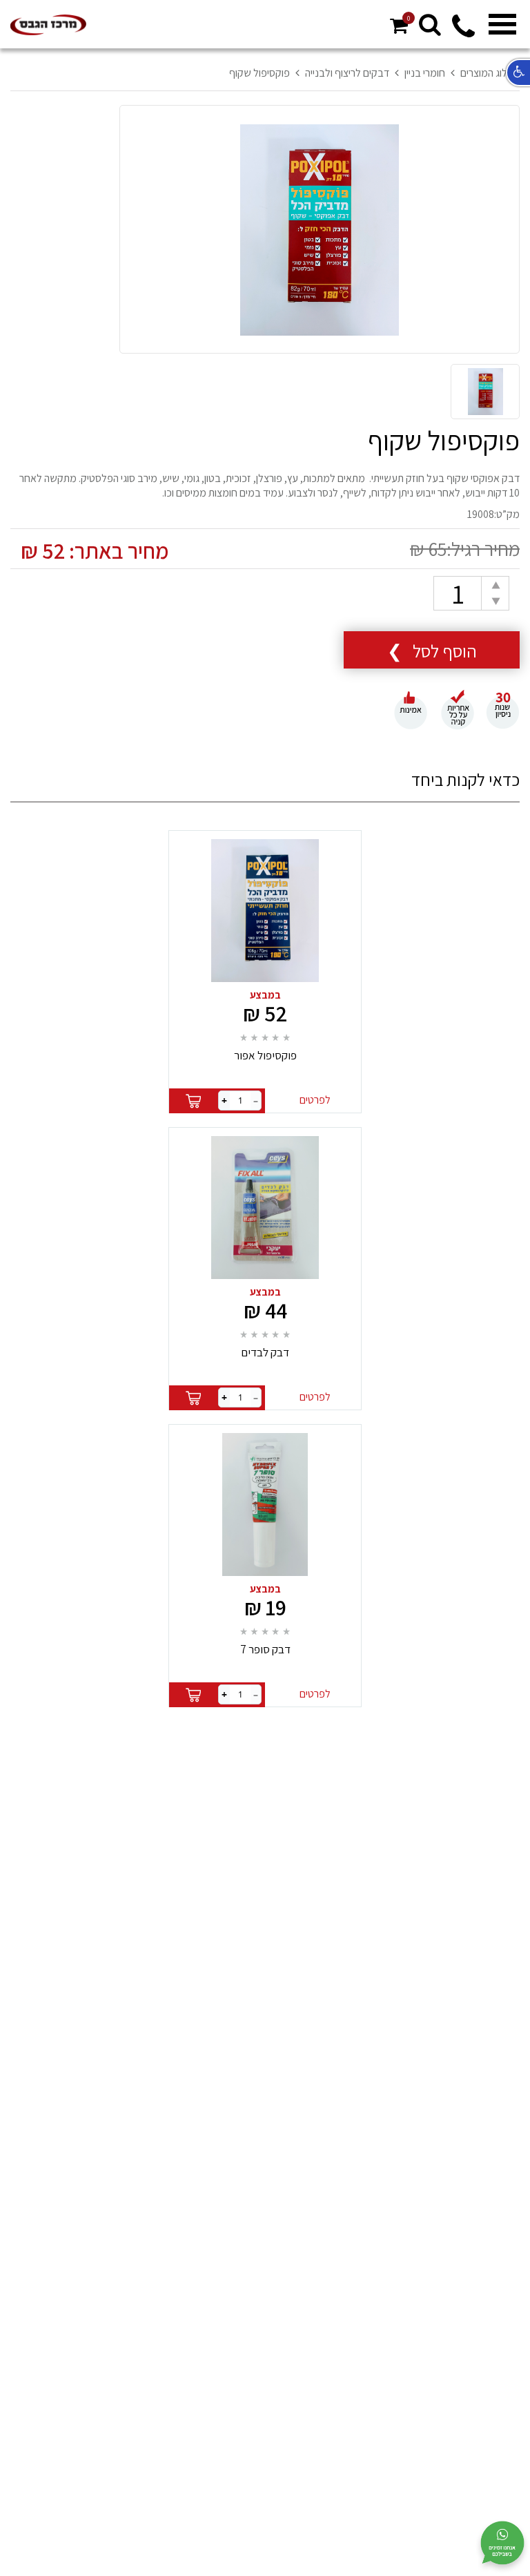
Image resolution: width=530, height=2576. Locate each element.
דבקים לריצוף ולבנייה (347, 73)
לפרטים (315, 1100)
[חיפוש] (430, 24)
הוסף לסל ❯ (432, 651)
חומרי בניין (425, 73)
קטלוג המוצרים (490, 73)
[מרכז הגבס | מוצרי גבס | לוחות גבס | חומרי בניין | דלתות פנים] (48, 25)
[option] (320, 230)
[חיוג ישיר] (463, 34)
